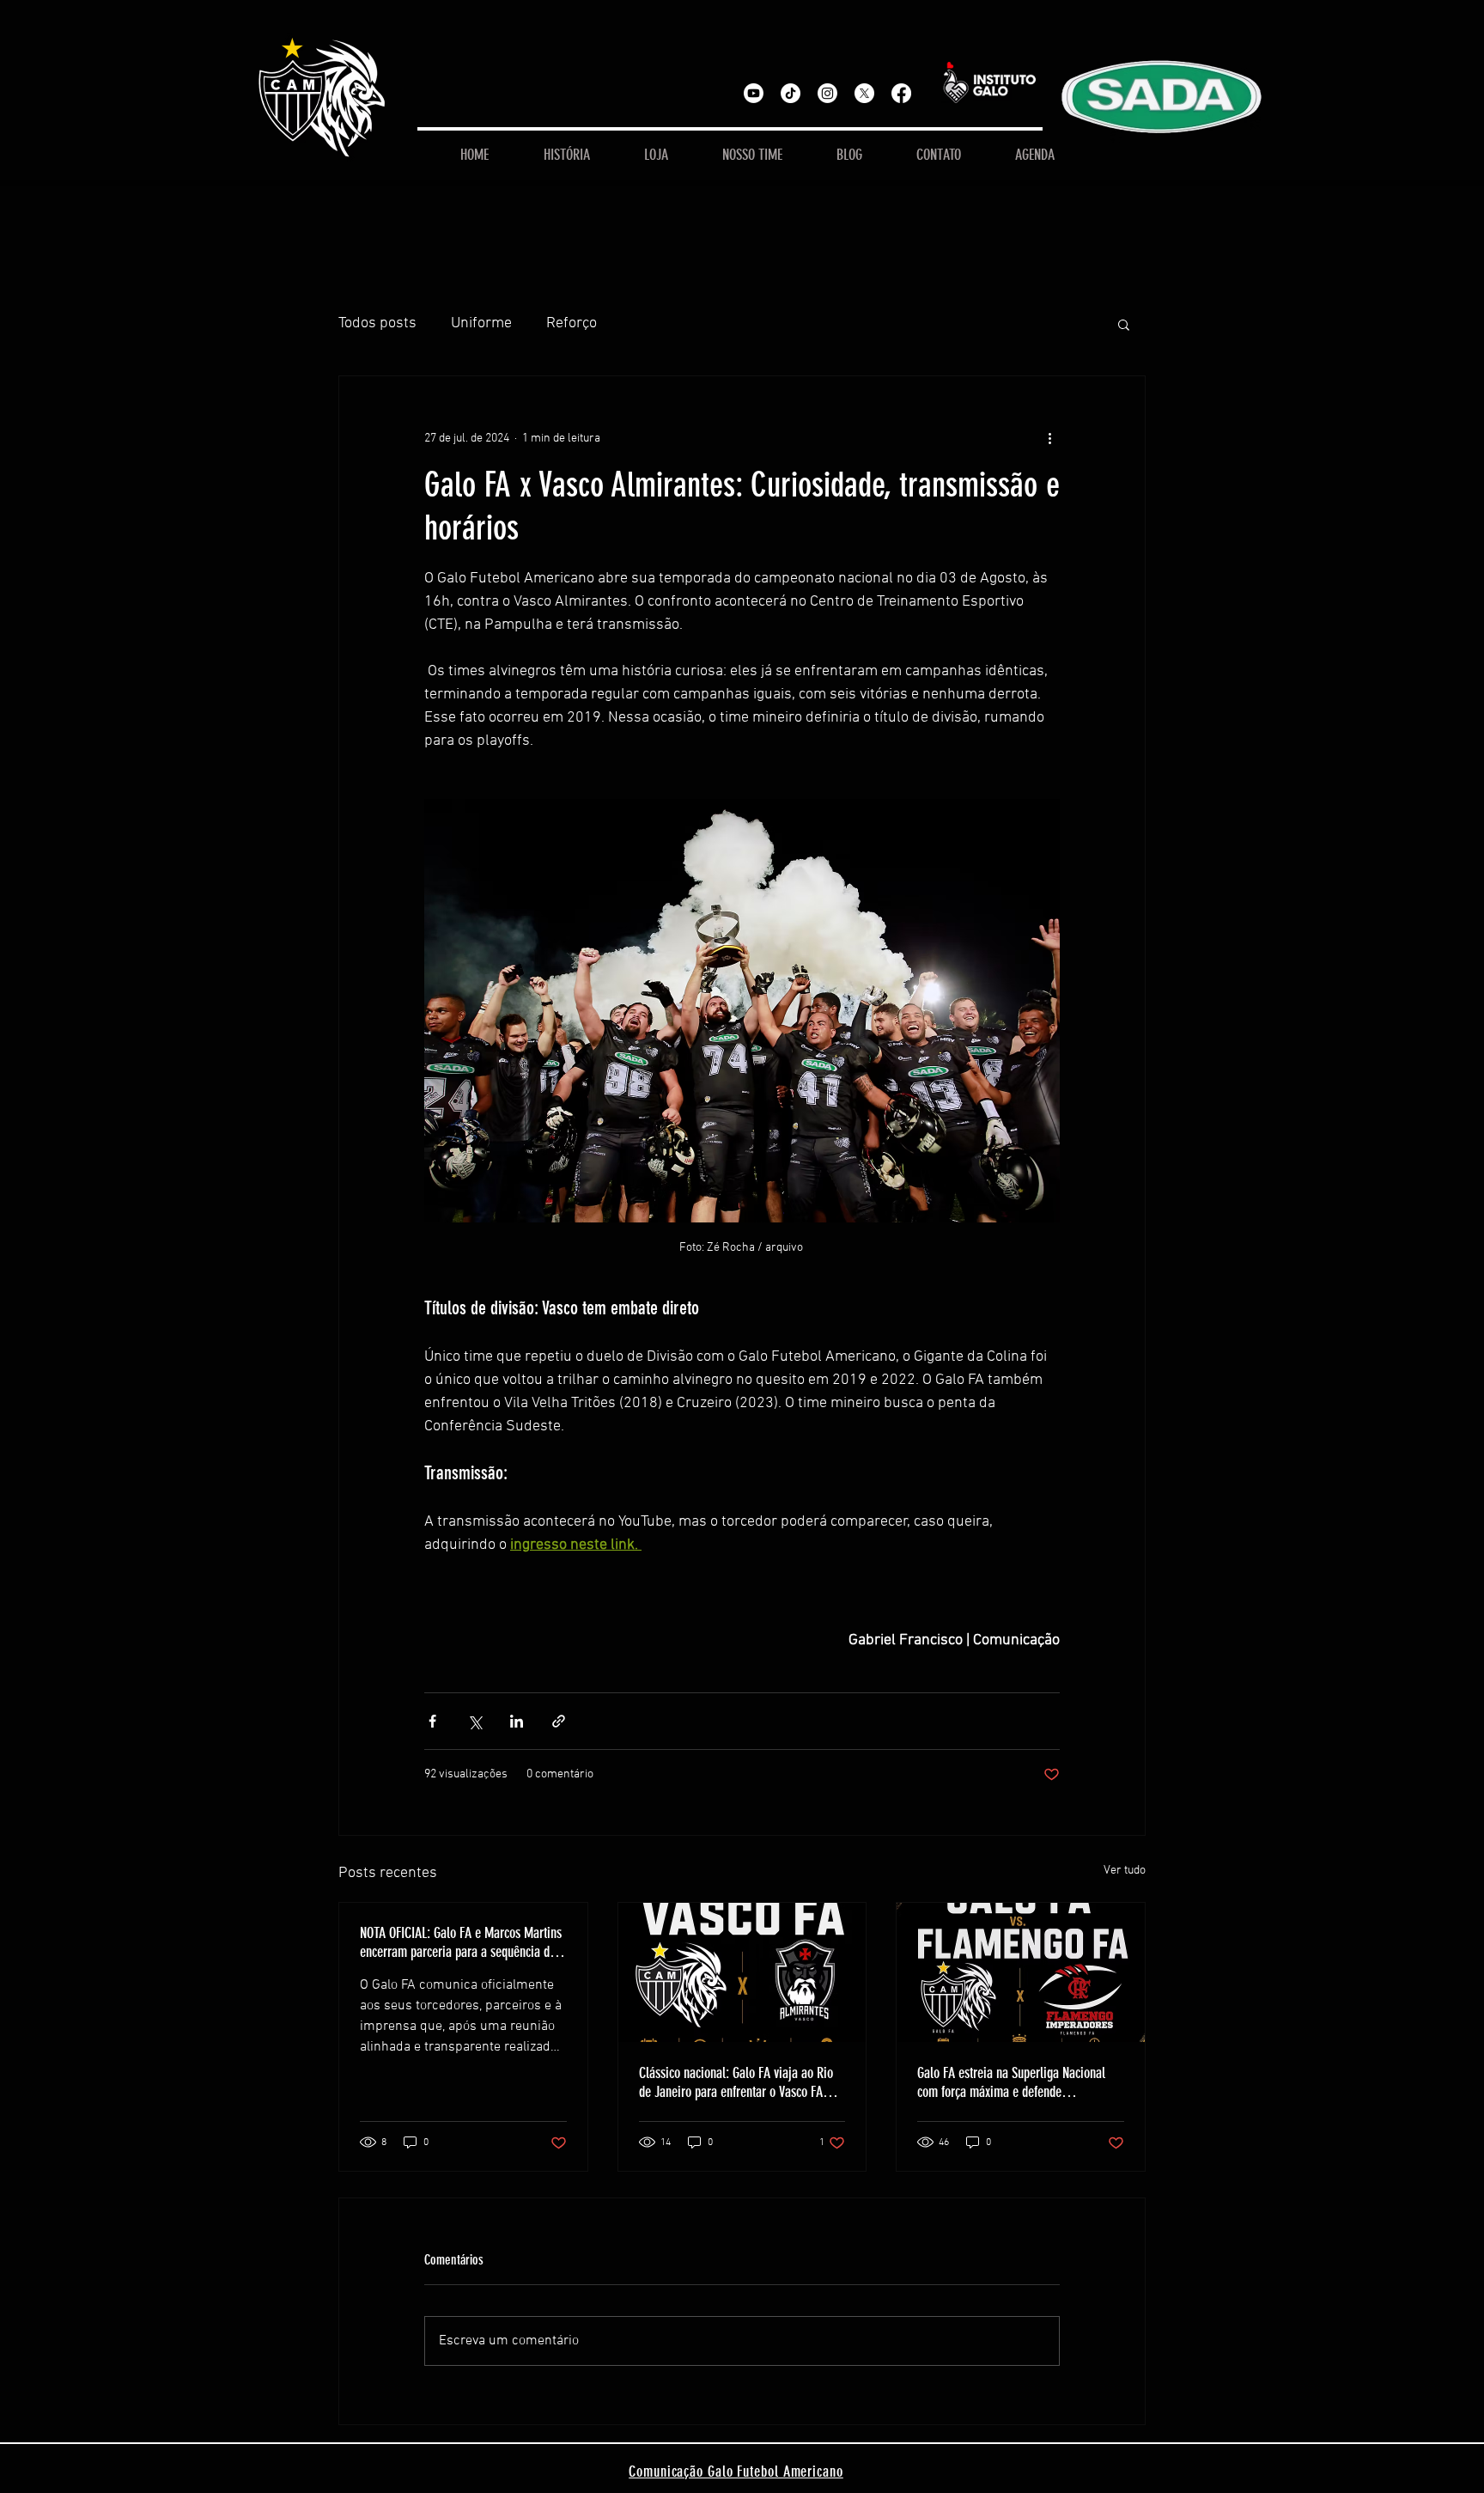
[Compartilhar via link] (559, 1721)
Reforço (572, 323)
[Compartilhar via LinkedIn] (517, 1721)
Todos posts (377, 323)
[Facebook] (901, 93)
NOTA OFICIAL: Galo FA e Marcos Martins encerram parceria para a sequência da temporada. (461, 1942)
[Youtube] (754, 93)
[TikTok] (791, 93)
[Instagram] (827, 93)
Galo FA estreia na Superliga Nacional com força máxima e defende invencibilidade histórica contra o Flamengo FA (1011, 2082)
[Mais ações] (1049, 438)
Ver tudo (1125, 1871)
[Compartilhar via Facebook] (432, 1721)
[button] (1124, 324)
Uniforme (481, 323)
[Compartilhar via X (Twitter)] (474, 1721)
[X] (864, 93)
